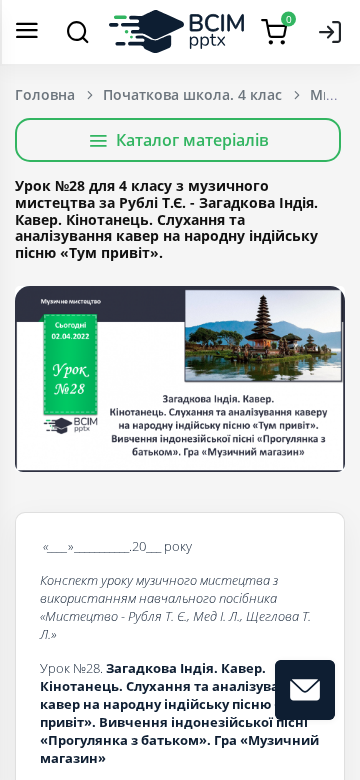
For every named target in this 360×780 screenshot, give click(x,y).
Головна (45, 94)
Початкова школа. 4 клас (192, 94)
